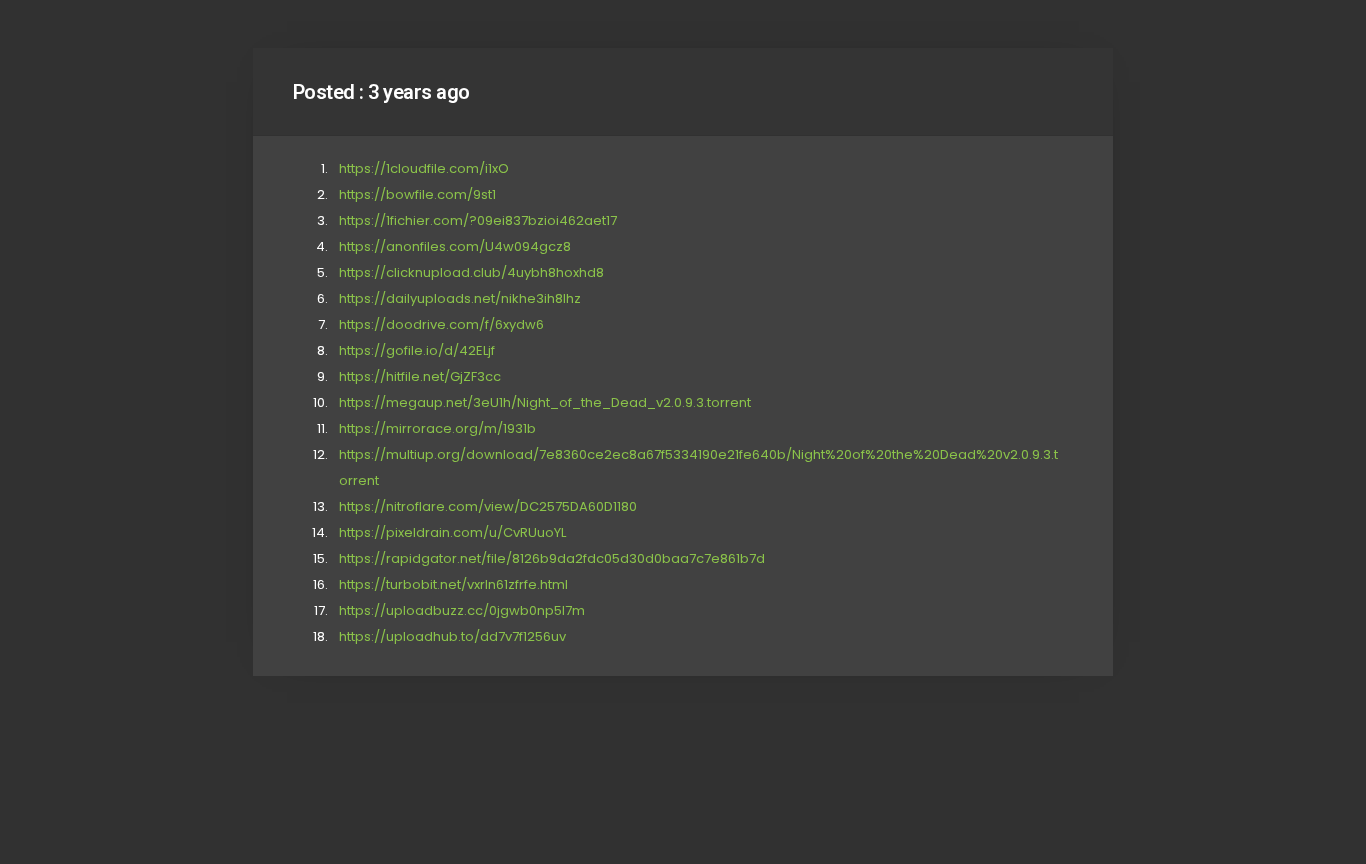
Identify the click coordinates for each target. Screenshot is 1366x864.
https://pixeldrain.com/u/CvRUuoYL (452, 532)
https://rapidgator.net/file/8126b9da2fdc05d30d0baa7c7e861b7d (552, 558)
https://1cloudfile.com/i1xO (424, 168)
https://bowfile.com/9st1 (417, 194)
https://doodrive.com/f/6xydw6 (441, 324)
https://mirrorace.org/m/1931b (437, 428)
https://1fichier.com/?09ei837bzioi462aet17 (478, 220)
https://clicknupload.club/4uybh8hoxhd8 (471, 272)
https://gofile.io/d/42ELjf (417, 350)
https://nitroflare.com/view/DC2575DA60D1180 (488, 506)
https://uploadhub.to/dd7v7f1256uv (452, 636)
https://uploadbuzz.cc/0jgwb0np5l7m (462, 610)
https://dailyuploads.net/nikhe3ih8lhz (460, 298)
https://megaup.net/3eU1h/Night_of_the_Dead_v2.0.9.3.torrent (545, 402)
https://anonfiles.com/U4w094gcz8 (455, 246)
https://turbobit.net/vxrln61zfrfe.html (453, 584)
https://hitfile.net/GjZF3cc (420, 376)
